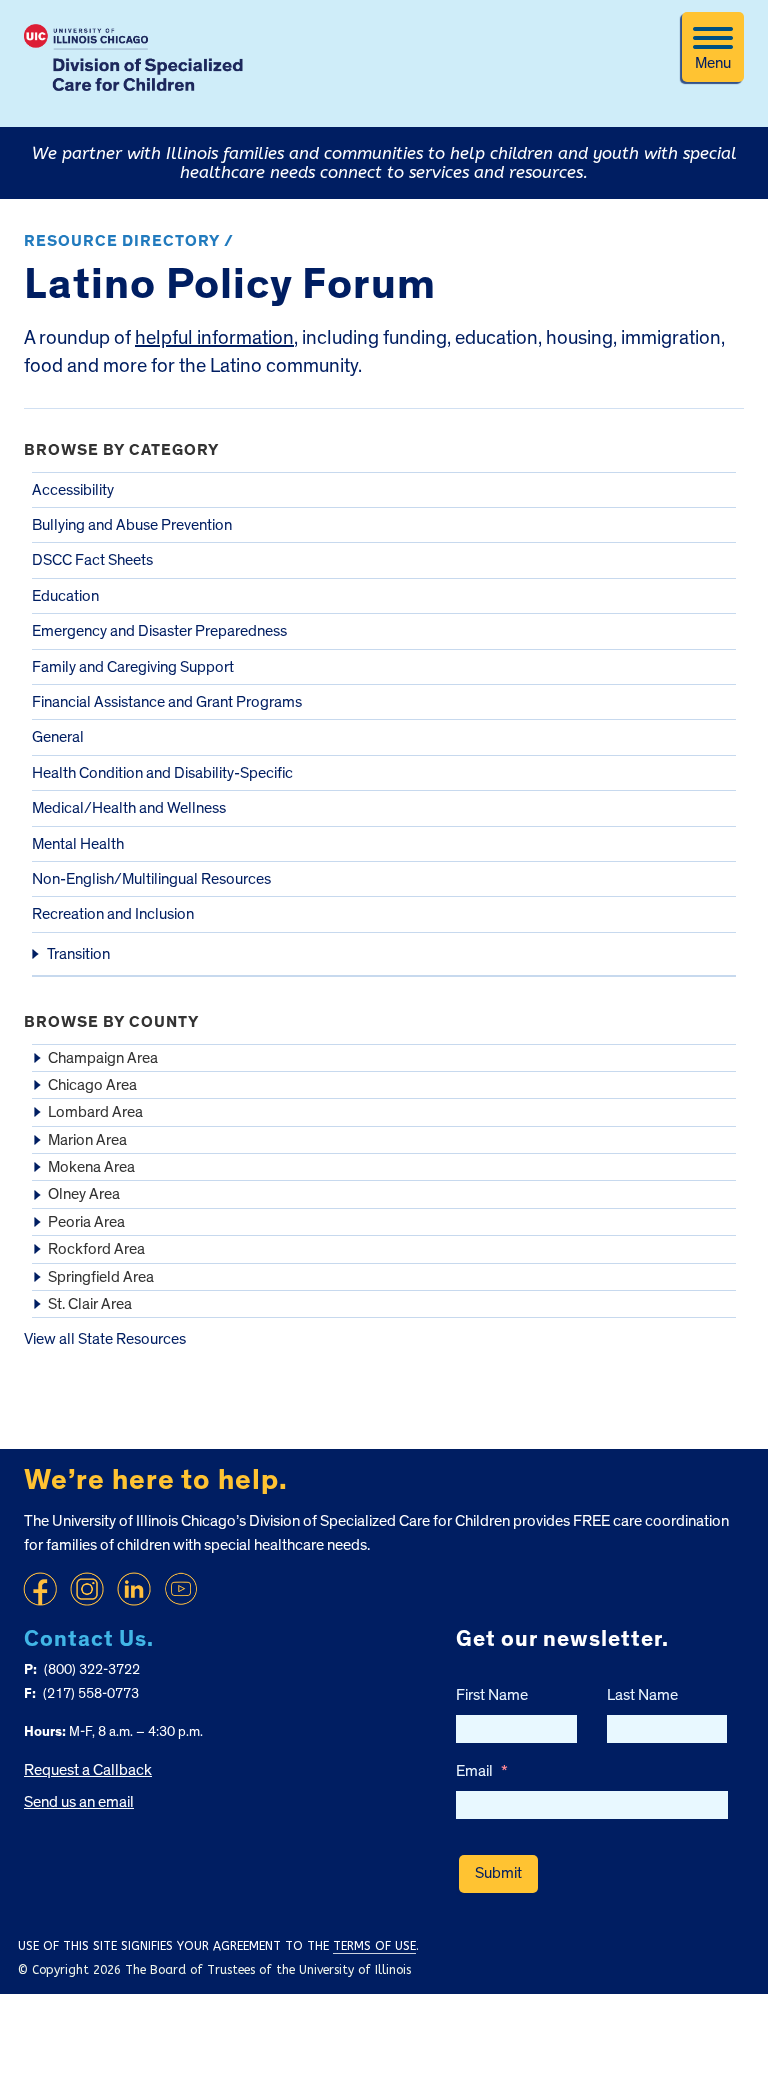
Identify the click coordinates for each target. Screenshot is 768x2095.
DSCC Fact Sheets (92, 560)
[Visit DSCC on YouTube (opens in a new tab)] (181, 1589)
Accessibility (73, 490)
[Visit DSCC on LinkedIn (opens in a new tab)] (134, 1589)
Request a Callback (88, 1770)
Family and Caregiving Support (133, 667)
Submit (498, 1873)
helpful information (214, 338)
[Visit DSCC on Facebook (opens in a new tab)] (40, 1589)
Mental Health (78, 844)
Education (65, 596)
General (58, 737)
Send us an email (79, 1802)
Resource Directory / (129, 241)
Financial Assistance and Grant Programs (167, 702)
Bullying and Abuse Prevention (132, 525)
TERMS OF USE (374, 1946)
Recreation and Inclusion (113, 914)
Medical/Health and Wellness (129, 808)
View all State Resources (105, 1339)
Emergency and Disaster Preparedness (159, 631)
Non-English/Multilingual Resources (151, 879)
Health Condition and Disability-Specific (162, 773)
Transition (78, 954)
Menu (713, 63)
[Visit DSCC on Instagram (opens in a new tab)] (87, 1589)
